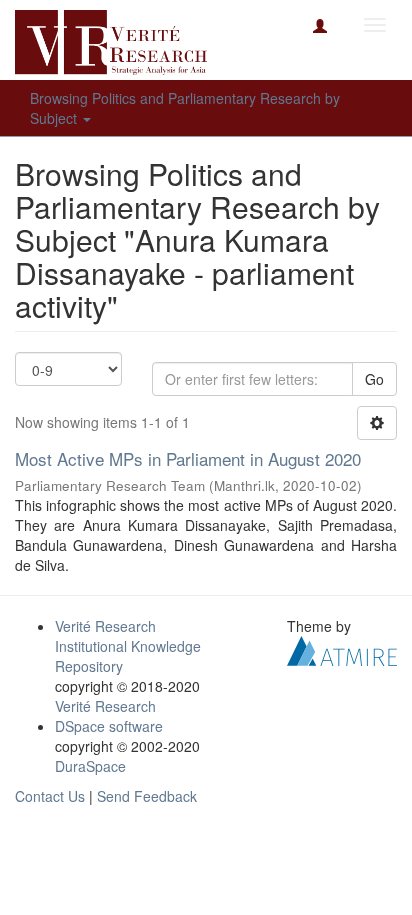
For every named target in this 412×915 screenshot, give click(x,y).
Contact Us (50, 796)
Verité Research (105, 706)
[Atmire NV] (342, 648)
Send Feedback (147, 796)
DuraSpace (90, 766)
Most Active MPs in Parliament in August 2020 (188, 458)
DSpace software (109, 726)
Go (374, 379)
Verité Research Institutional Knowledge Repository (128, 646)
